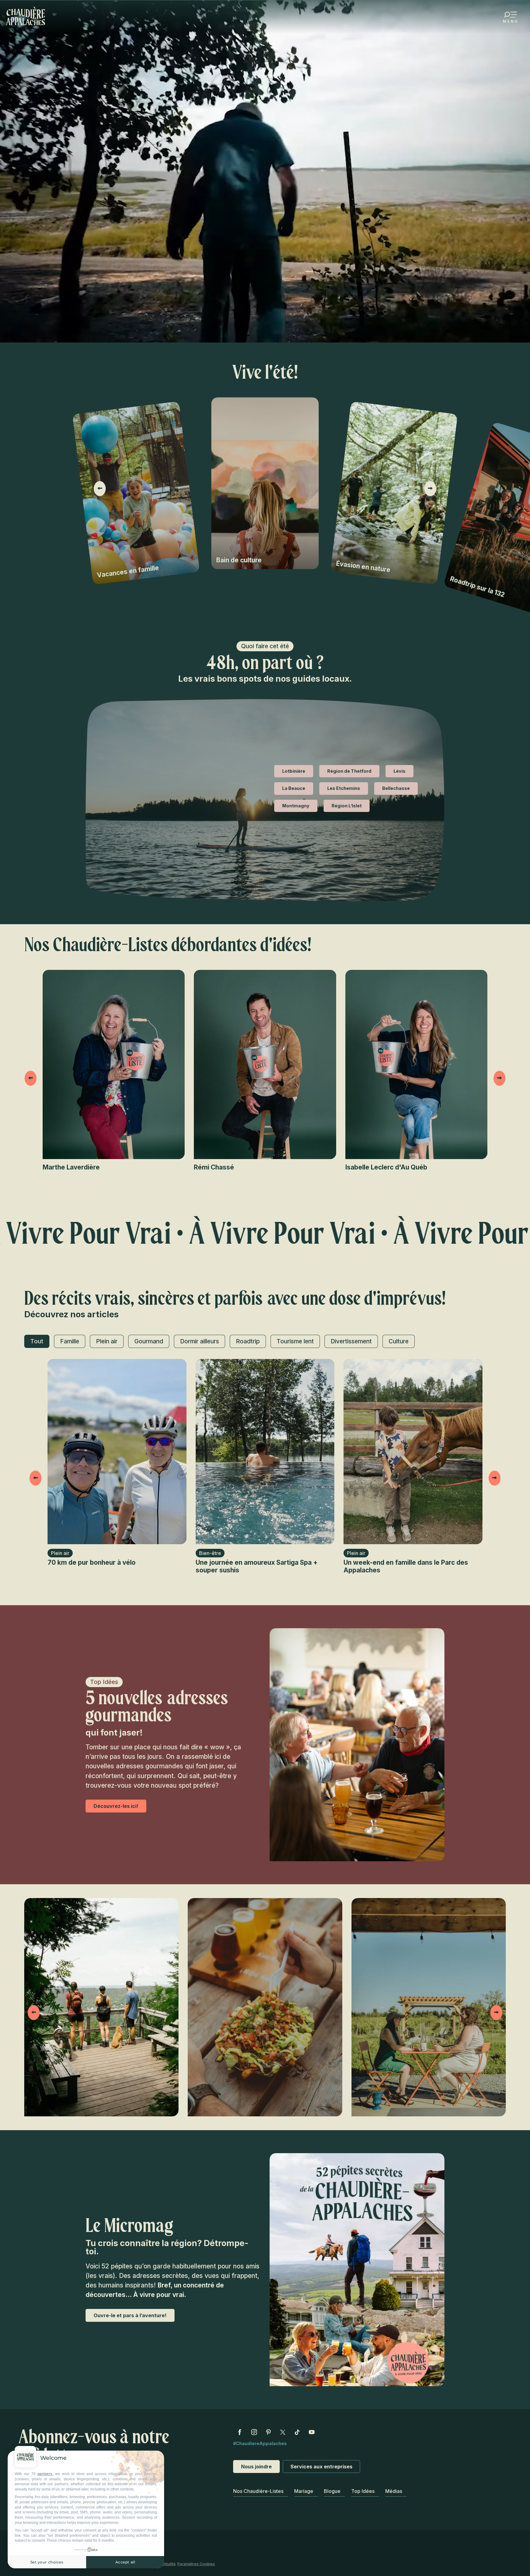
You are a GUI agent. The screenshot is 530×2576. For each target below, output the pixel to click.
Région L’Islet (347, 806)
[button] (100, 489)
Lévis (399, 771)
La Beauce (294, 788)
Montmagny (296, 806)
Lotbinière (294, 771)
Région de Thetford (349, 771)
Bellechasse (396, 788)
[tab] (37, 1341)
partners (45, 2474)
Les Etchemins (344, 788)
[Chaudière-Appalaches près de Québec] (26, 16)
